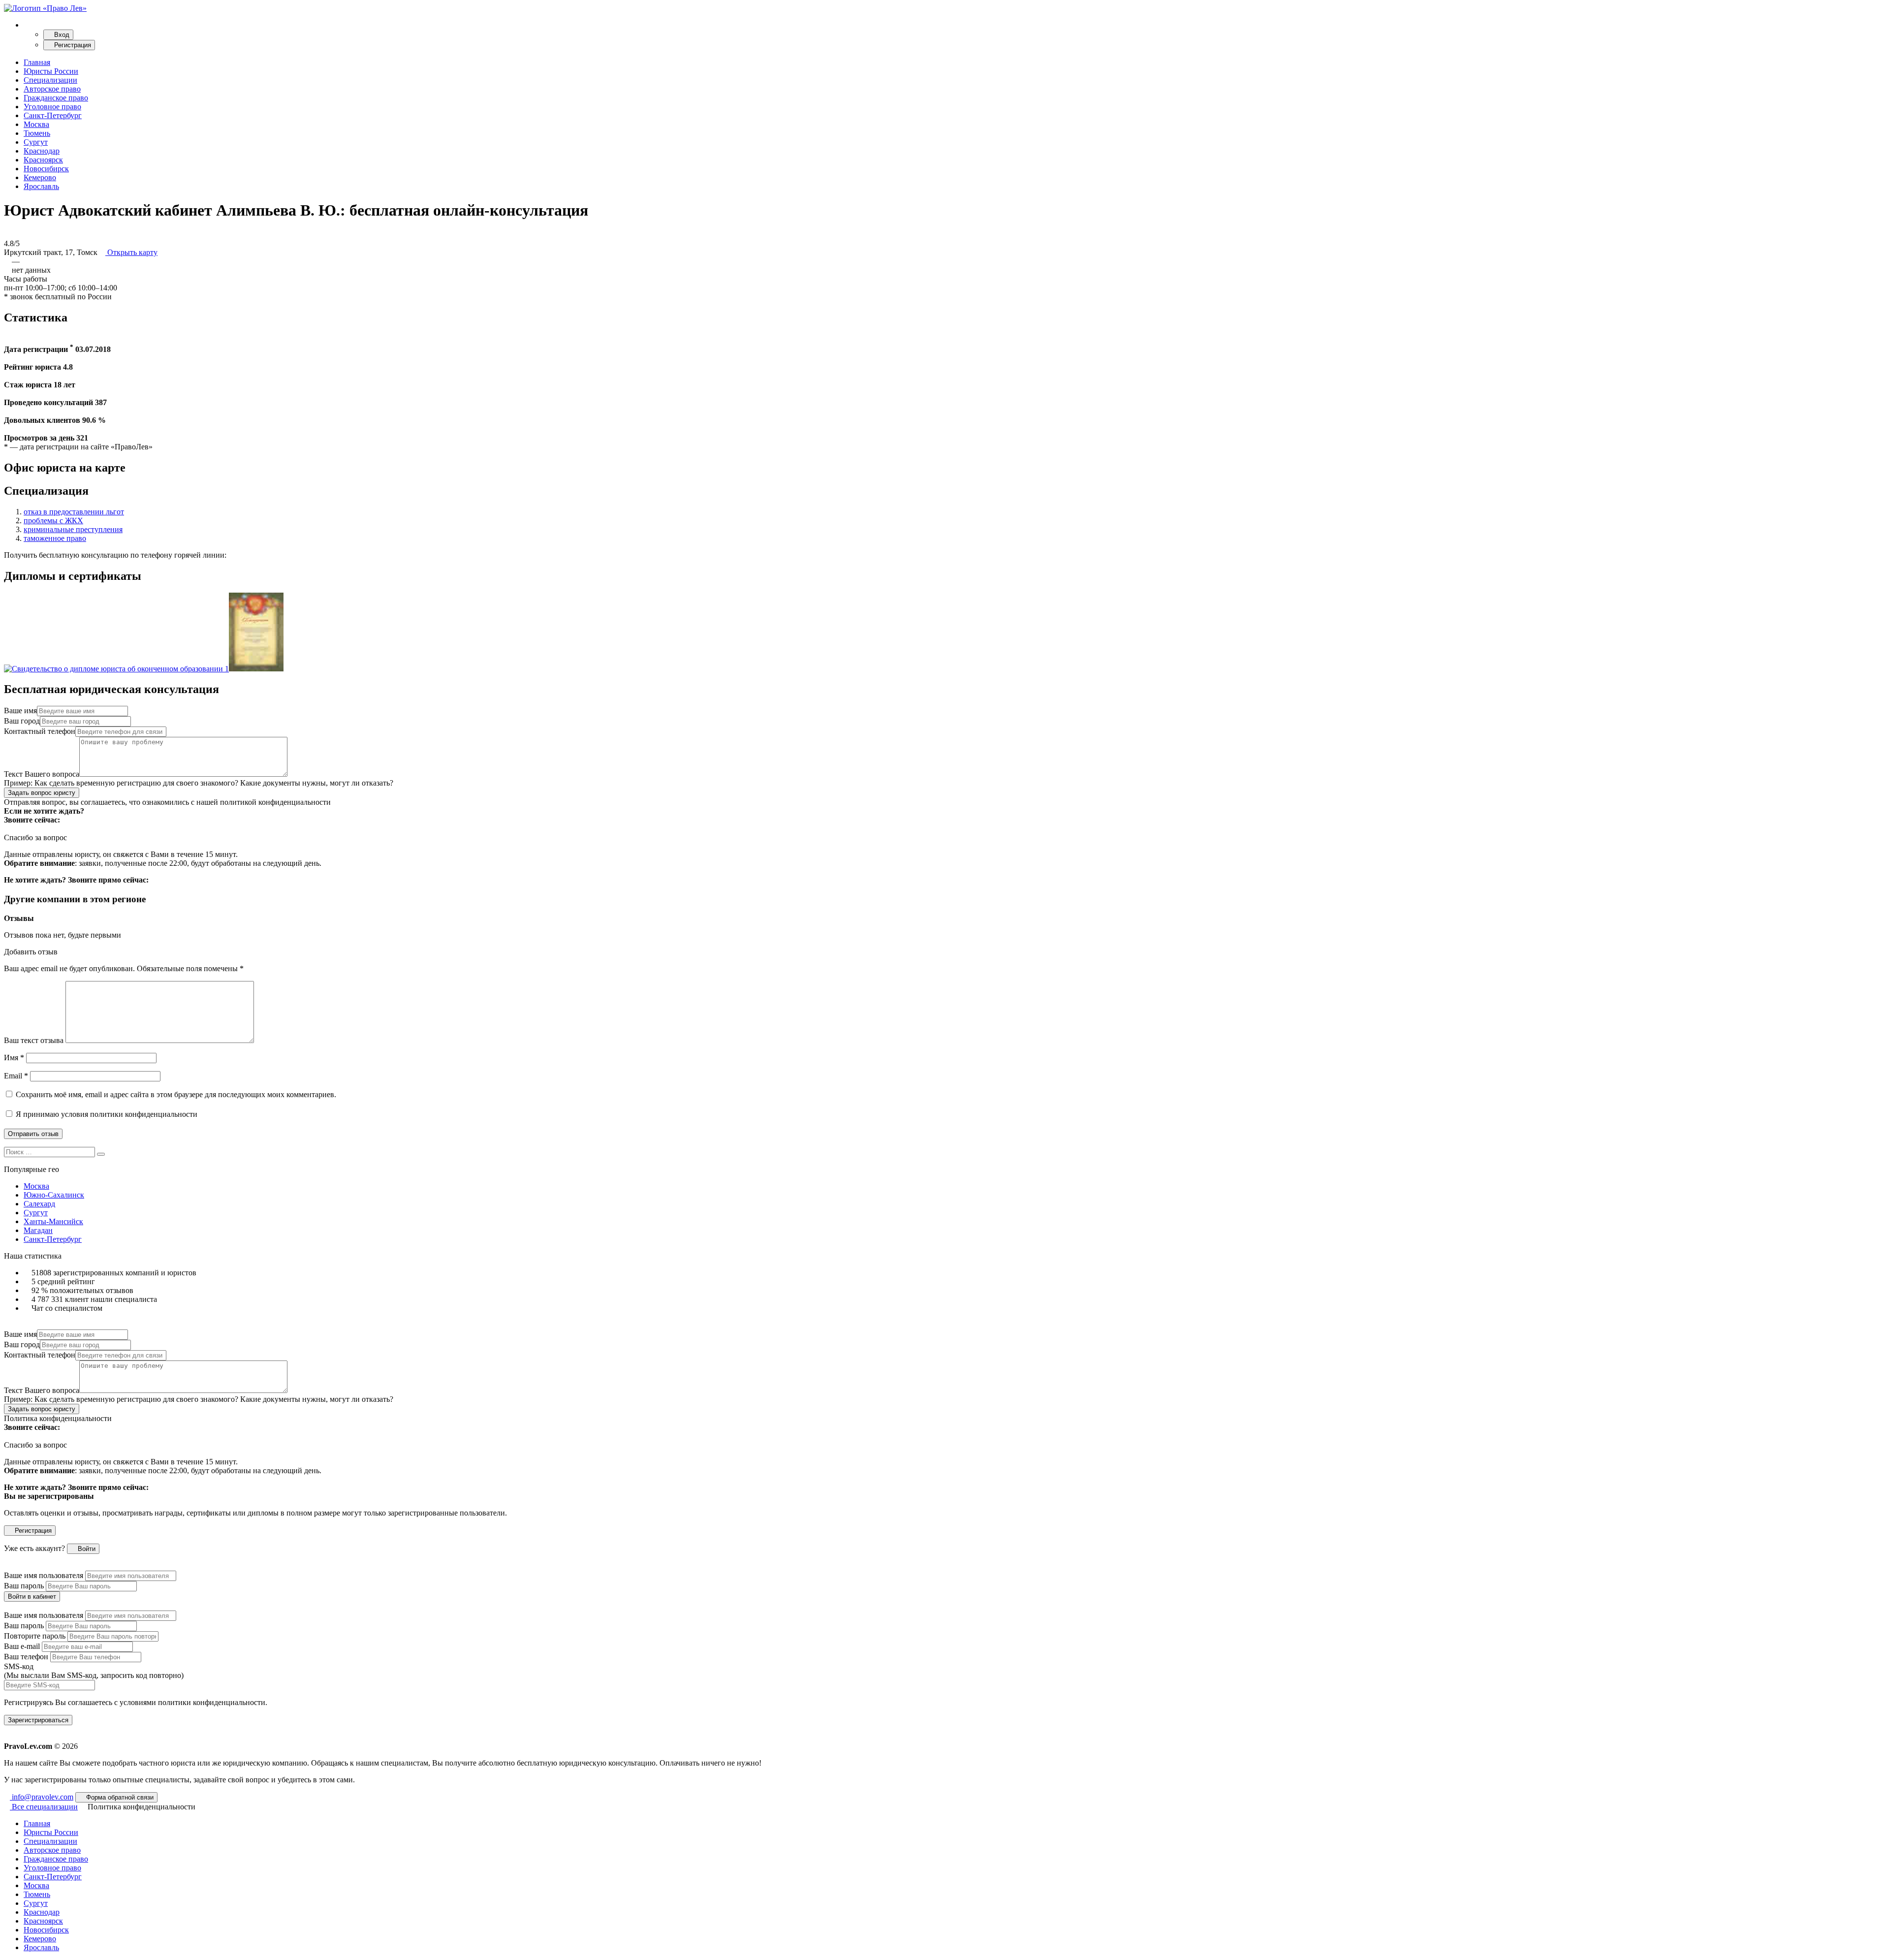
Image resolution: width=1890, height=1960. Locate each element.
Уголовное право (52, 107)
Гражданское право (56, 98)
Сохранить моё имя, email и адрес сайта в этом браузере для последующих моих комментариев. (176, 1094)
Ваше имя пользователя (44, 1575)
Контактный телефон (40, 731)
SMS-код (94, 1671)
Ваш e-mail (22, 1646)
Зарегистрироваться (38, 1720)
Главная (37, 62)
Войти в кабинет (32, 1596)
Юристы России (51, 71)
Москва (36, 124)
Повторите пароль (35, 1636)
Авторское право (52, 89)
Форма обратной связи (119, 1797)
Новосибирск (46, 169)
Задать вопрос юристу (42, 793)
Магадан (38, 1230)
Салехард (39, 1204)
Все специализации (44, 1807)
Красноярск (43, 160)
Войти (86, 1549)
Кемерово (40, 177)
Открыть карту (131, 252)
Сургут (36, 142)
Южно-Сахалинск (54, 1195)
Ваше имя (20, 711)
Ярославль (41, 186)
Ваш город (22, 721)
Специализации (50, 80)
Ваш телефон (26, 1657)
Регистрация (72, 45)
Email (16, 1076)
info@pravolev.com (42, 1797)
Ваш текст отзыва (34, 1040)
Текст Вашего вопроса (42, 774)
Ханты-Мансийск (53, 1221)
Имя (14, 1058)
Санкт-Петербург (53, 115)
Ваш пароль (24, 1586)
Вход (61, 35)
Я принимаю (106, 1114)
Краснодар (42, 151)
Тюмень (37, 133)
